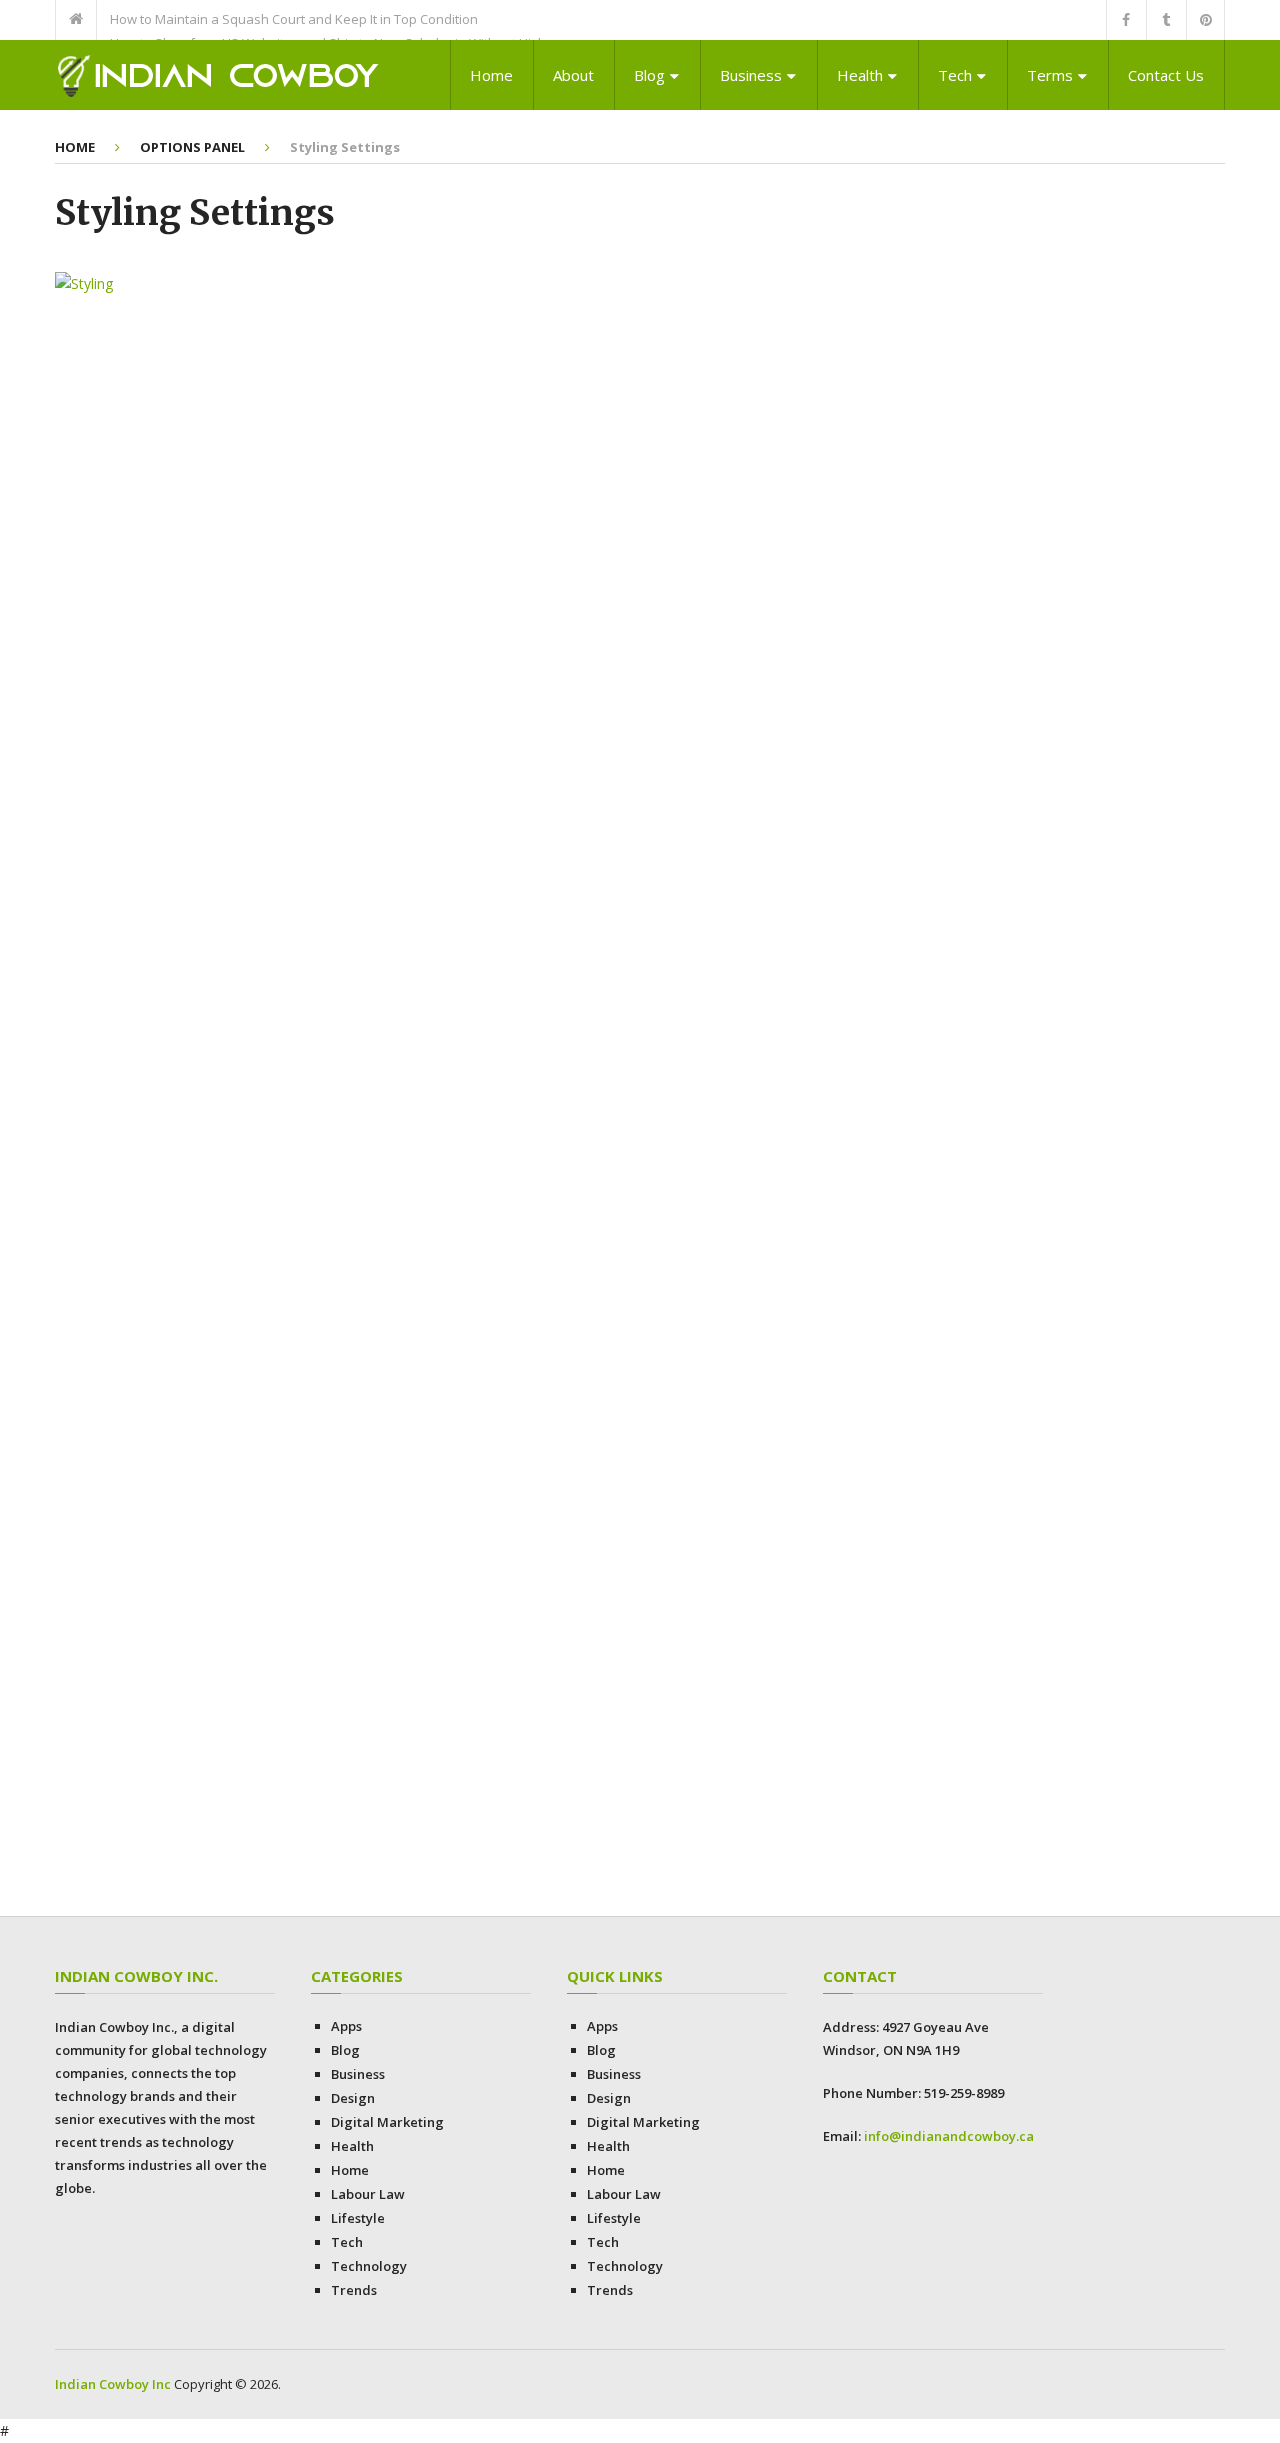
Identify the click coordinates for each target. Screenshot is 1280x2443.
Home (491, 75)
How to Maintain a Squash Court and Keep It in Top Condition (294, 19)
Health (860, 75)
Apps (346, 2026)
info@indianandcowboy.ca (949, 2136)
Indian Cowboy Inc (113, 2384)
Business (751, 75)
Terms (1050, 75)
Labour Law (368, 2194)
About (573, 75)
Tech (955, 75)
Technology (369, 2266)
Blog (649, 75)
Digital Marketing (387, 2122)
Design (353, 2098)
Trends (354, 2290)
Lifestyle (358, 2218)
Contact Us (1166, 75)
